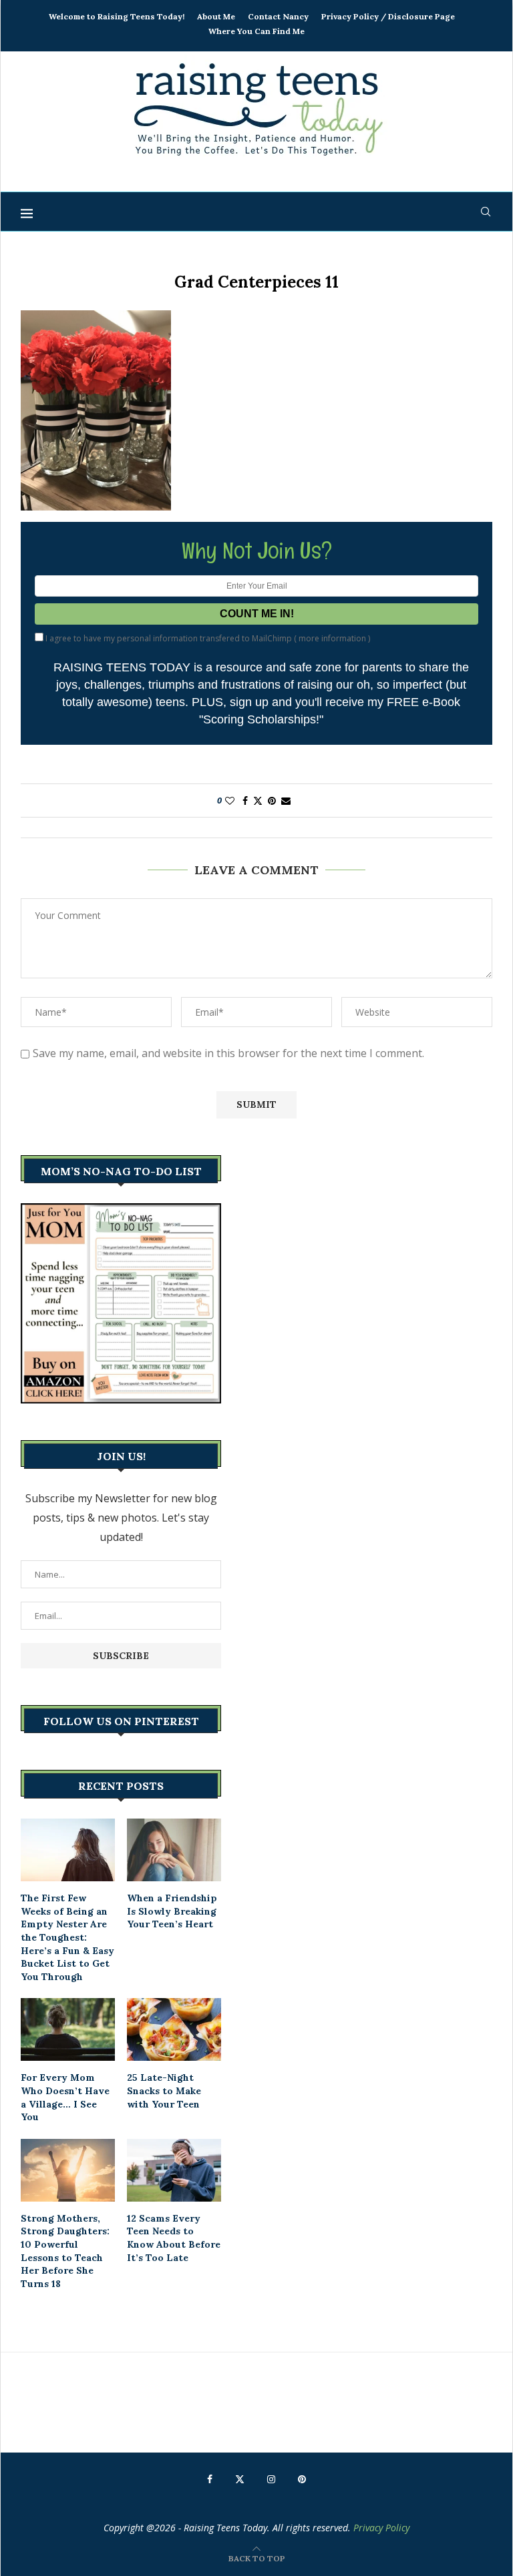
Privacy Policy (381, 2528)
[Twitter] (240, 2479)
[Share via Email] (286, 800)
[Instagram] (271, 2479)
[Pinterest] (302, 2479)
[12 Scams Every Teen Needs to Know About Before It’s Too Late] (174, 2170)
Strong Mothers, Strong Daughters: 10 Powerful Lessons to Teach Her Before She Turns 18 (65, 2251)
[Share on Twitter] (258, 800)
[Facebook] (210, 2479)
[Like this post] (230, 800)
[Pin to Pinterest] (272, 800)
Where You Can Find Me (256, 31)
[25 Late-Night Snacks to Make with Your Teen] (174, 2029)
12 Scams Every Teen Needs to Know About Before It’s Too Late (174, 2238)
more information (332, 638)
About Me (216, 16)
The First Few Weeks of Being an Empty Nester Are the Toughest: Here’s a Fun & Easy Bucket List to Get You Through (67, 1937)
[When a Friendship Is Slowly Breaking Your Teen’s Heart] (174, 1850)
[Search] (486, 212)
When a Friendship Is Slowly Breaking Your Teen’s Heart (172, 1911)
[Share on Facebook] (245, 800)
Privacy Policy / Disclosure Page (388, 16)
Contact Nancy (278, 16)
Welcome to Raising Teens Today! (117, 16)
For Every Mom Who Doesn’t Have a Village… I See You (65, 2097)
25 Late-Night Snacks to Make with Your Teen (164, 2090)
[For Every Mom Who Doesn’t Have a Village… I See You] (68, 2029)
